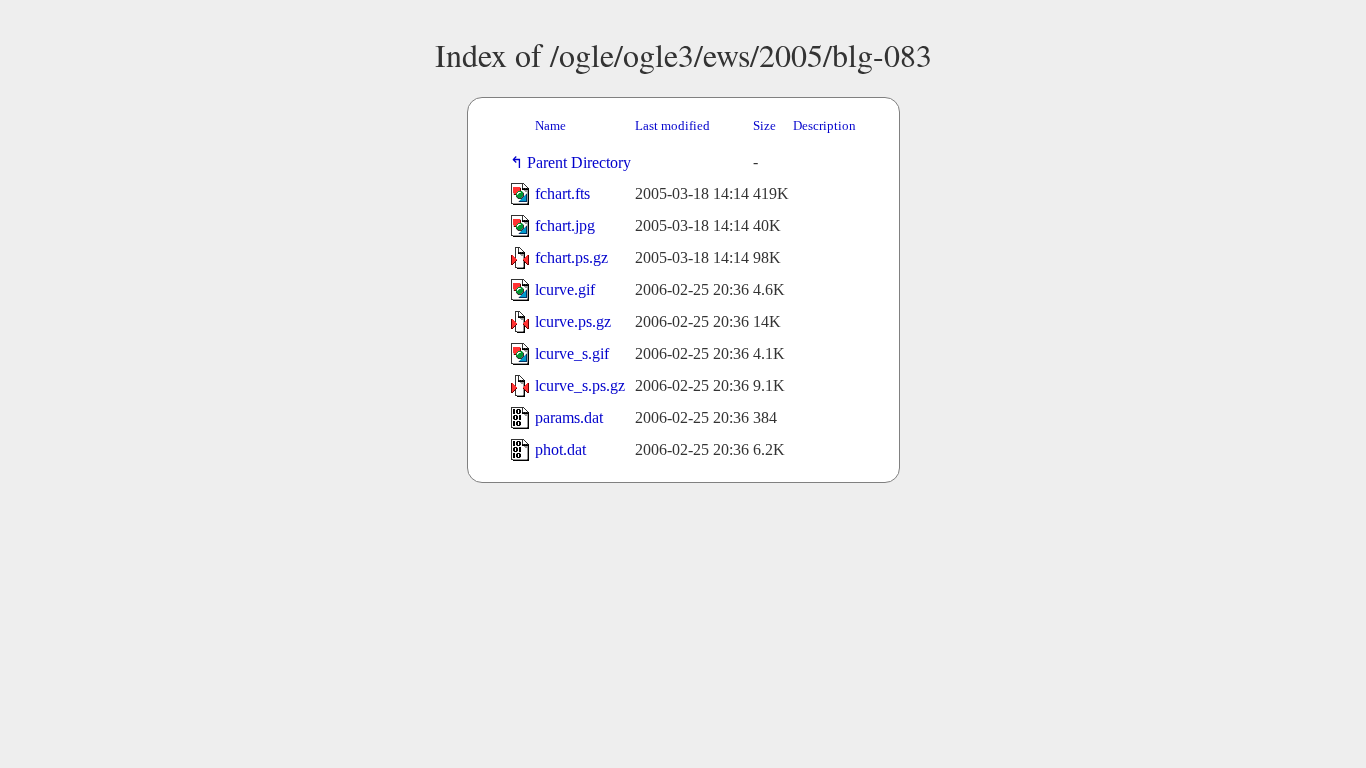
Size (764, 125)
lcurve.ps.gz (573, 321)
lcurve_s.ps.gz (580, 385)
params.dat (569, 417)
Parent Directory (583, 162)
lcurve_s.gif (572, 353)
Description (824, 125)
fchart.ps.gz (571, 257)
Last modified (672, 125)
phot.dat (560, 449)
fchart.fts (562, 193)
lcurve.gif (565, 289)
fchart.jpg (565, 225)
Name (550, 125)
